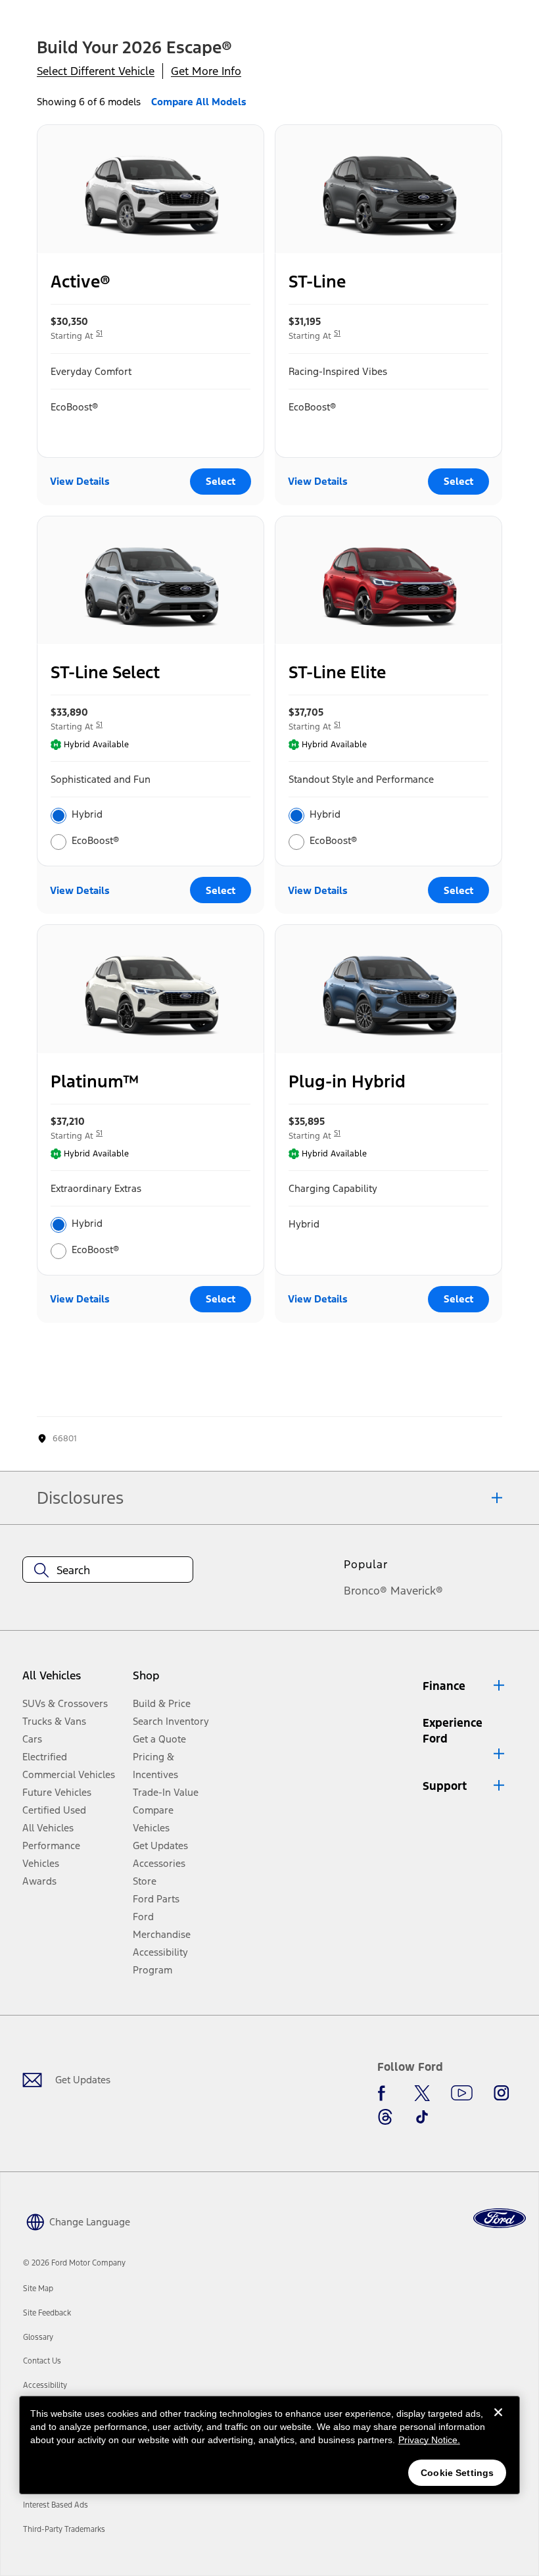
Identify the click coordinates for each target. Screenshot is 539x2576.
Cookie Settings (457, 2473)
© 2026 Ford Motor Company (74, 2263)
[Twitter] (422, 2093)
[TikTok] (422, 2117)
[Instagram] (502, 2093)
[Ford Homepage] (500, 2218)
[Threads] (385, 2117)
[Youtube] (462, 2093)
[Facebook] (385, 2093)
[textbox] (108, 1570)
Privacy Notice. (429, 2440)
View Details (80, 481)
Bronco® (365, 1591)
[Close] (498, 2423)
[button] (465, 1686)
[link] (38, 2289)
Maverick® (417, 1591)
